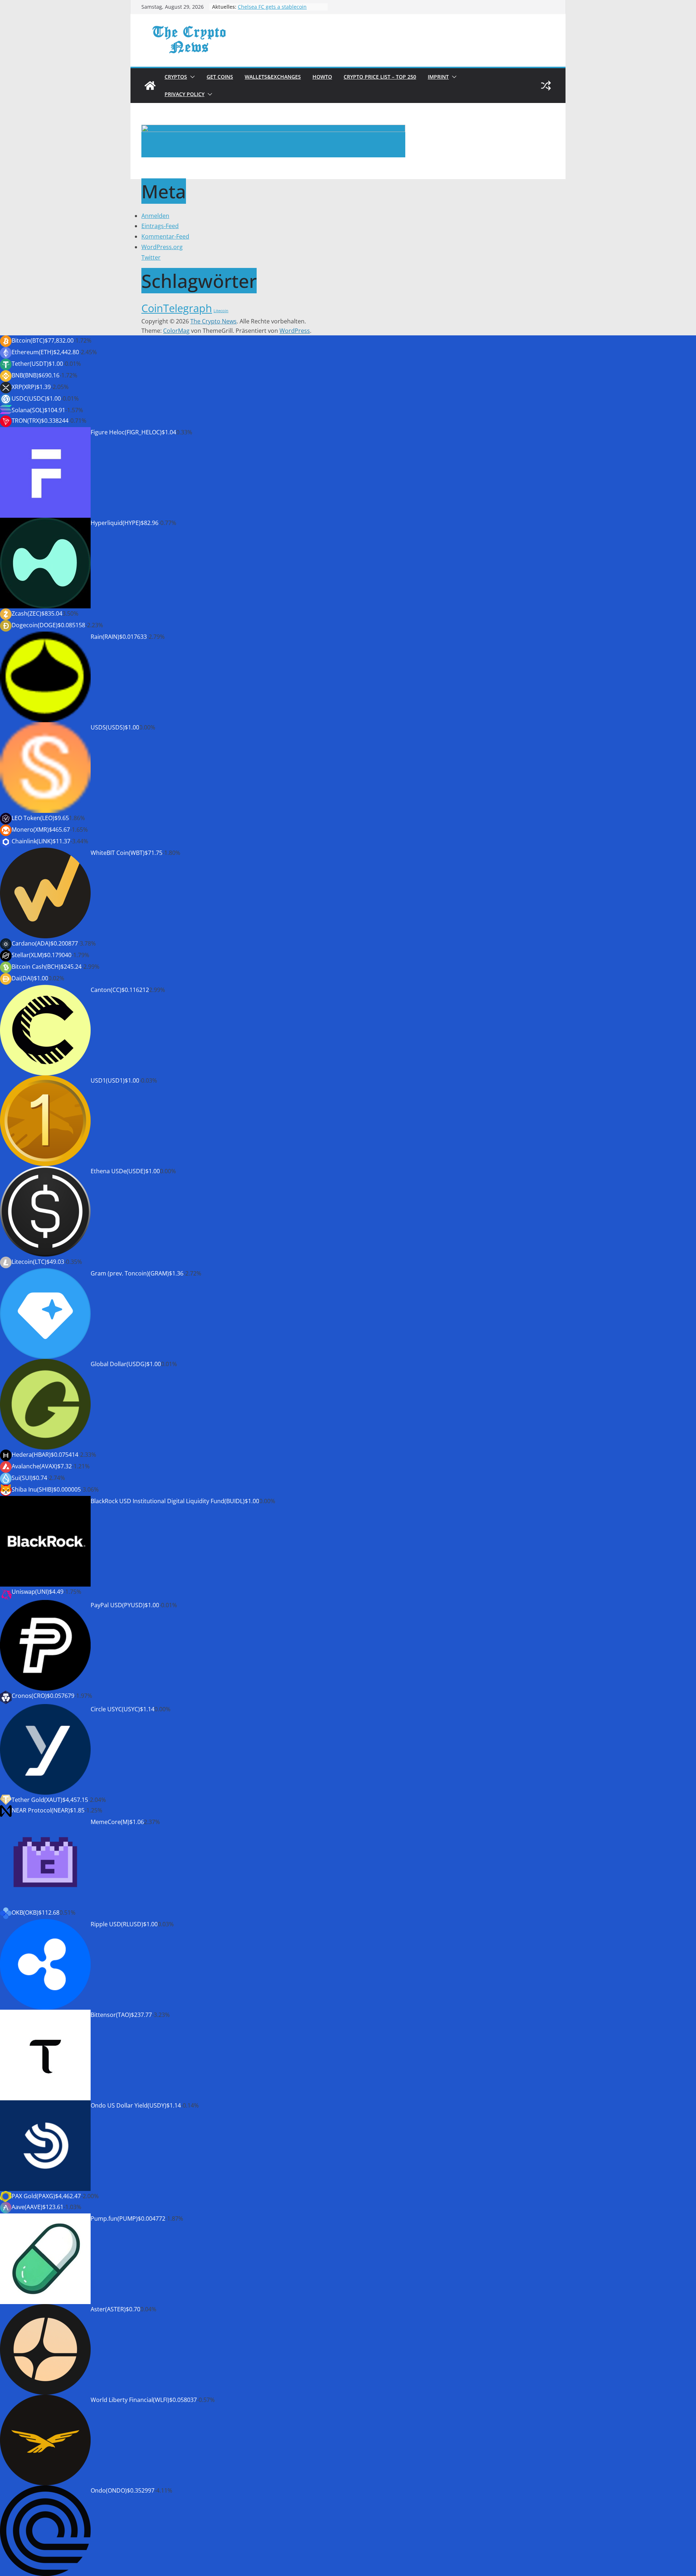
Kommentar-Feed (165, 236)
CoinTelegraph (177, 308)
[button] (191, 77)
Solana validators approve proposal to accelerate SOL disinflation (281, 7)
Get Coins (220, 77)
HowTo (322, 77)
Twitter (151, 257)
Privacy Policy (185, 94)
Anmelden (155, 216)
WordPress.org (162, 247)
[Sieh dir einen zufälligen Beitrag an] (546, 86)
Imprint (438, 77)
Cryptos (176, 77)
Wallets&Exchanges (273, 77)
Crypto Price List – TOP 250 (380, 77)
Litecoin (221, 311)
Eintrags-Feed (160, 226)
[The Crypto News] (150, 86)
